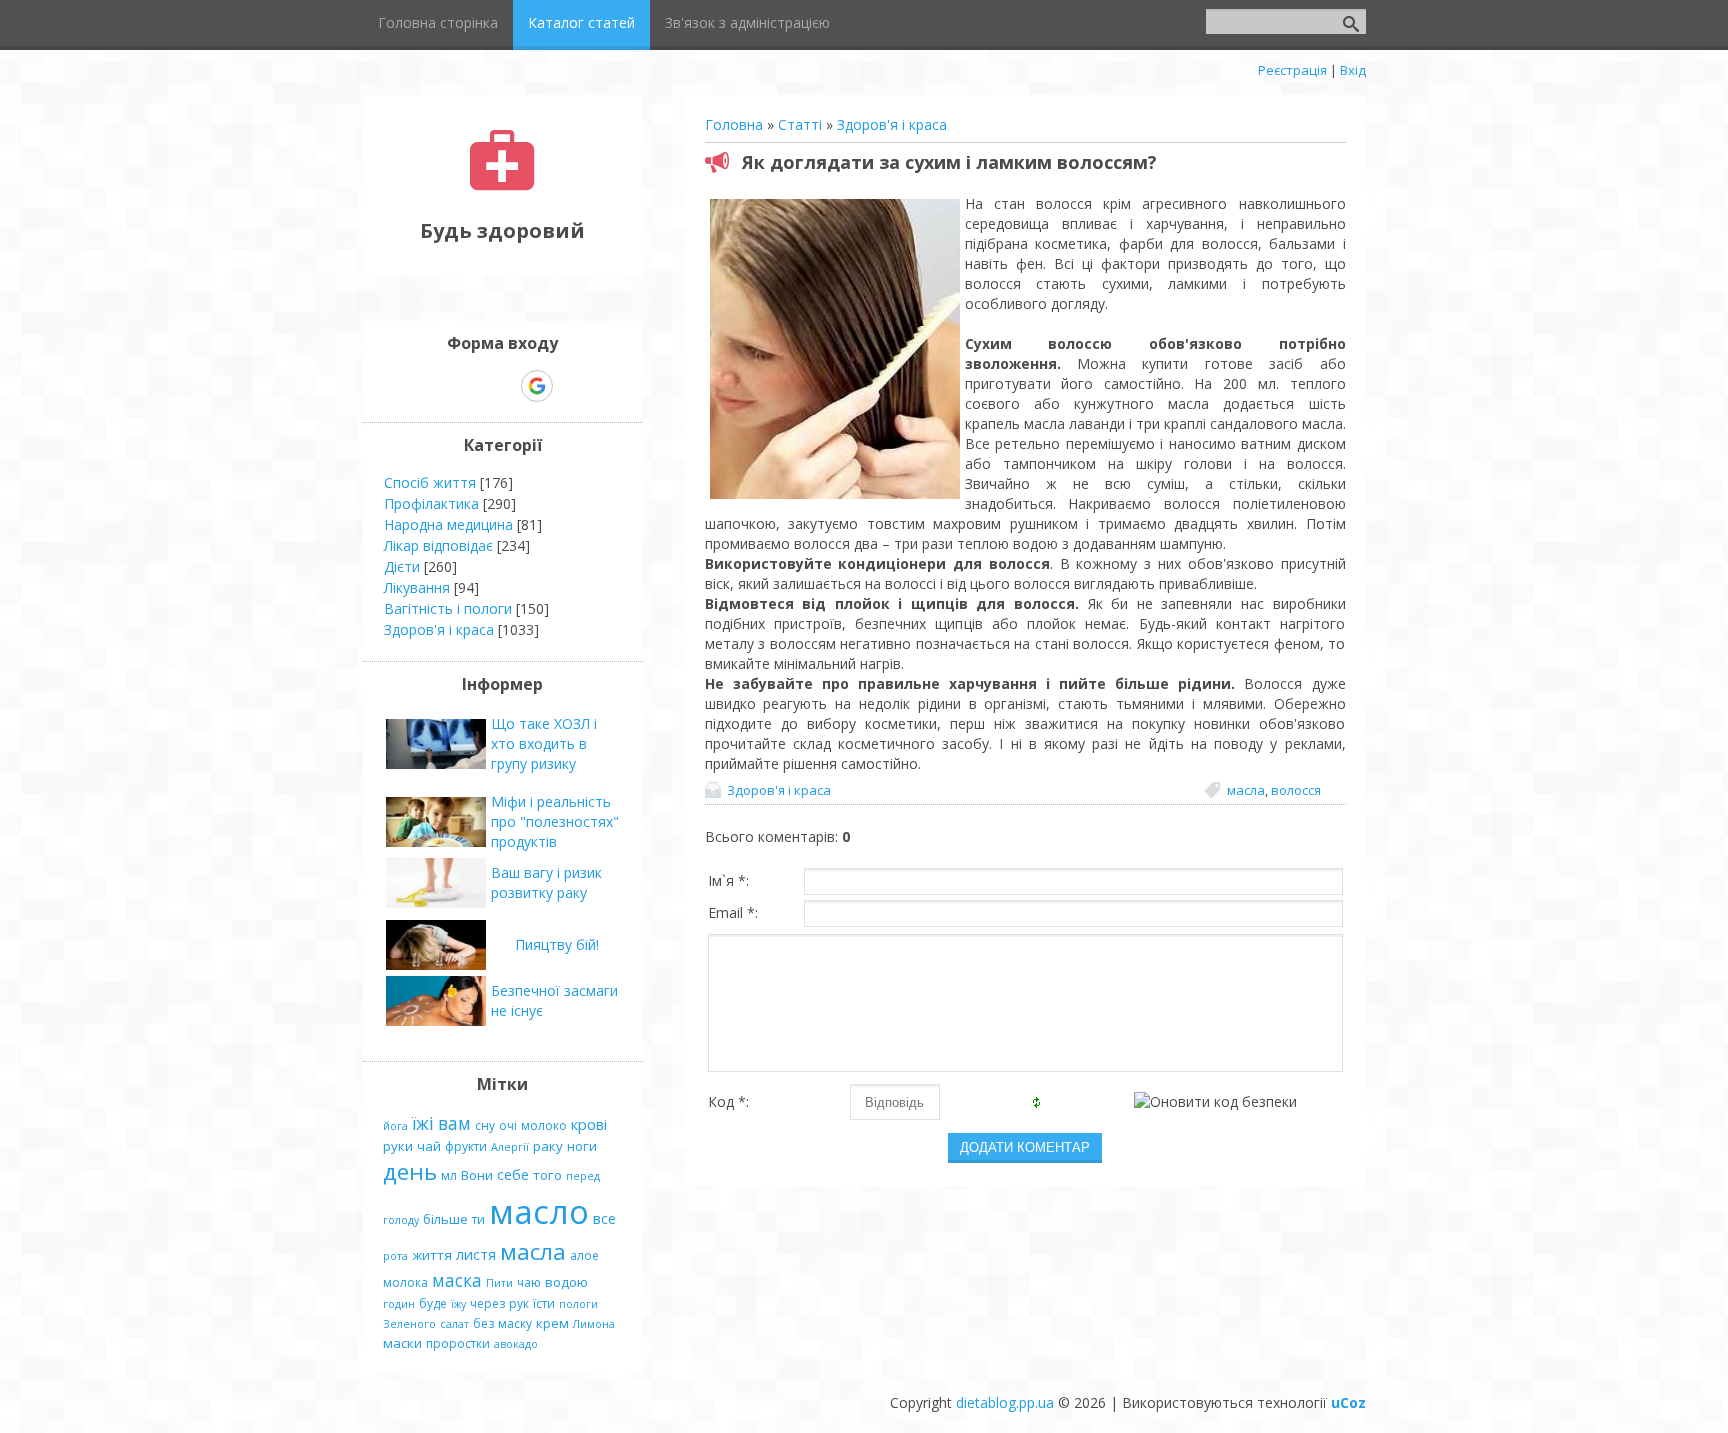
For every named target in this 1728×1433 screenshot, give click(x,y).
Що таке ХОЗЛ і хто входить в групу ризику (544, 743)
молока (405, 1282)
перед (583, 1176)
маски (402, 1343)
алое (584, 1255)
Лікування (417, 587)
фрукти (466, 1146)
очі (508, 1125)
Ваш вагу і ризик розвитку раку (546, 882)
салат (454, 1324)
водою (566, 1282)
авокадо (516, 1344)
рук (519, 1303)
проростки (458, 1343)
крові (589, 1124)
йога (395, 1126)
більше (445, 1219)
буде (433, 1303)
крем (552, 1323)
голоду (401, 1220)
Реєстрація (1292, 70)
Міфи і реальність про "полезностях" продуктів (555, 821)
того (547, 1175)
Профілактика (431, 503)
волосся (1296, 790)
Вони (477, 1175)
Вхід (1353, 70)
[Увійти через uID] (468, 386)
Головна (734, 124)
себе (513, 1174)
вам (454, 1123)
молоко (544, 1125)
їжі (423, 1123)
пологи (578, 1304)
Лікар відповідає (438, 545)
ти (478, 1219)
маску (515, 1323)
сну (485, 1125)
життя (432, 1255)
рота (395, 1256)
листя (476, 1254)
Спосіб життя (430, 482)
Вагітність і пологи (448, 608)
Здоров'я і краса (892, 124)
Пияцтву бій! (557, 944)
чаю (529, 1282)
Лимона (594, 1324)
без (483, 1323)
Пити (499, 1283)
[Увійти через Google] (537, 386)
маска (457, 1280)
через (487, 1303)
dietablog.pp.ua (1005, 1402)
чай (429, 1146)
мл (449, 1175)
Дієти (402, 566)
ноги (582, 1146)
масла (1246, 790)
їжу (458, 1304)
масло (539, 1211)
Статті (800, 124)
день (410, 1171)
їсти (544, 1303)
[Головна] (502, 185)
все (604, 1218)
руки (398, 1146)
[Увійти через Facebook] (502, 386)
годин (399, 1304)
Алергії (510, 1147)
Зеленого (409, 1324)
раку (548, 1146)
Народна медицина (448, 524)
